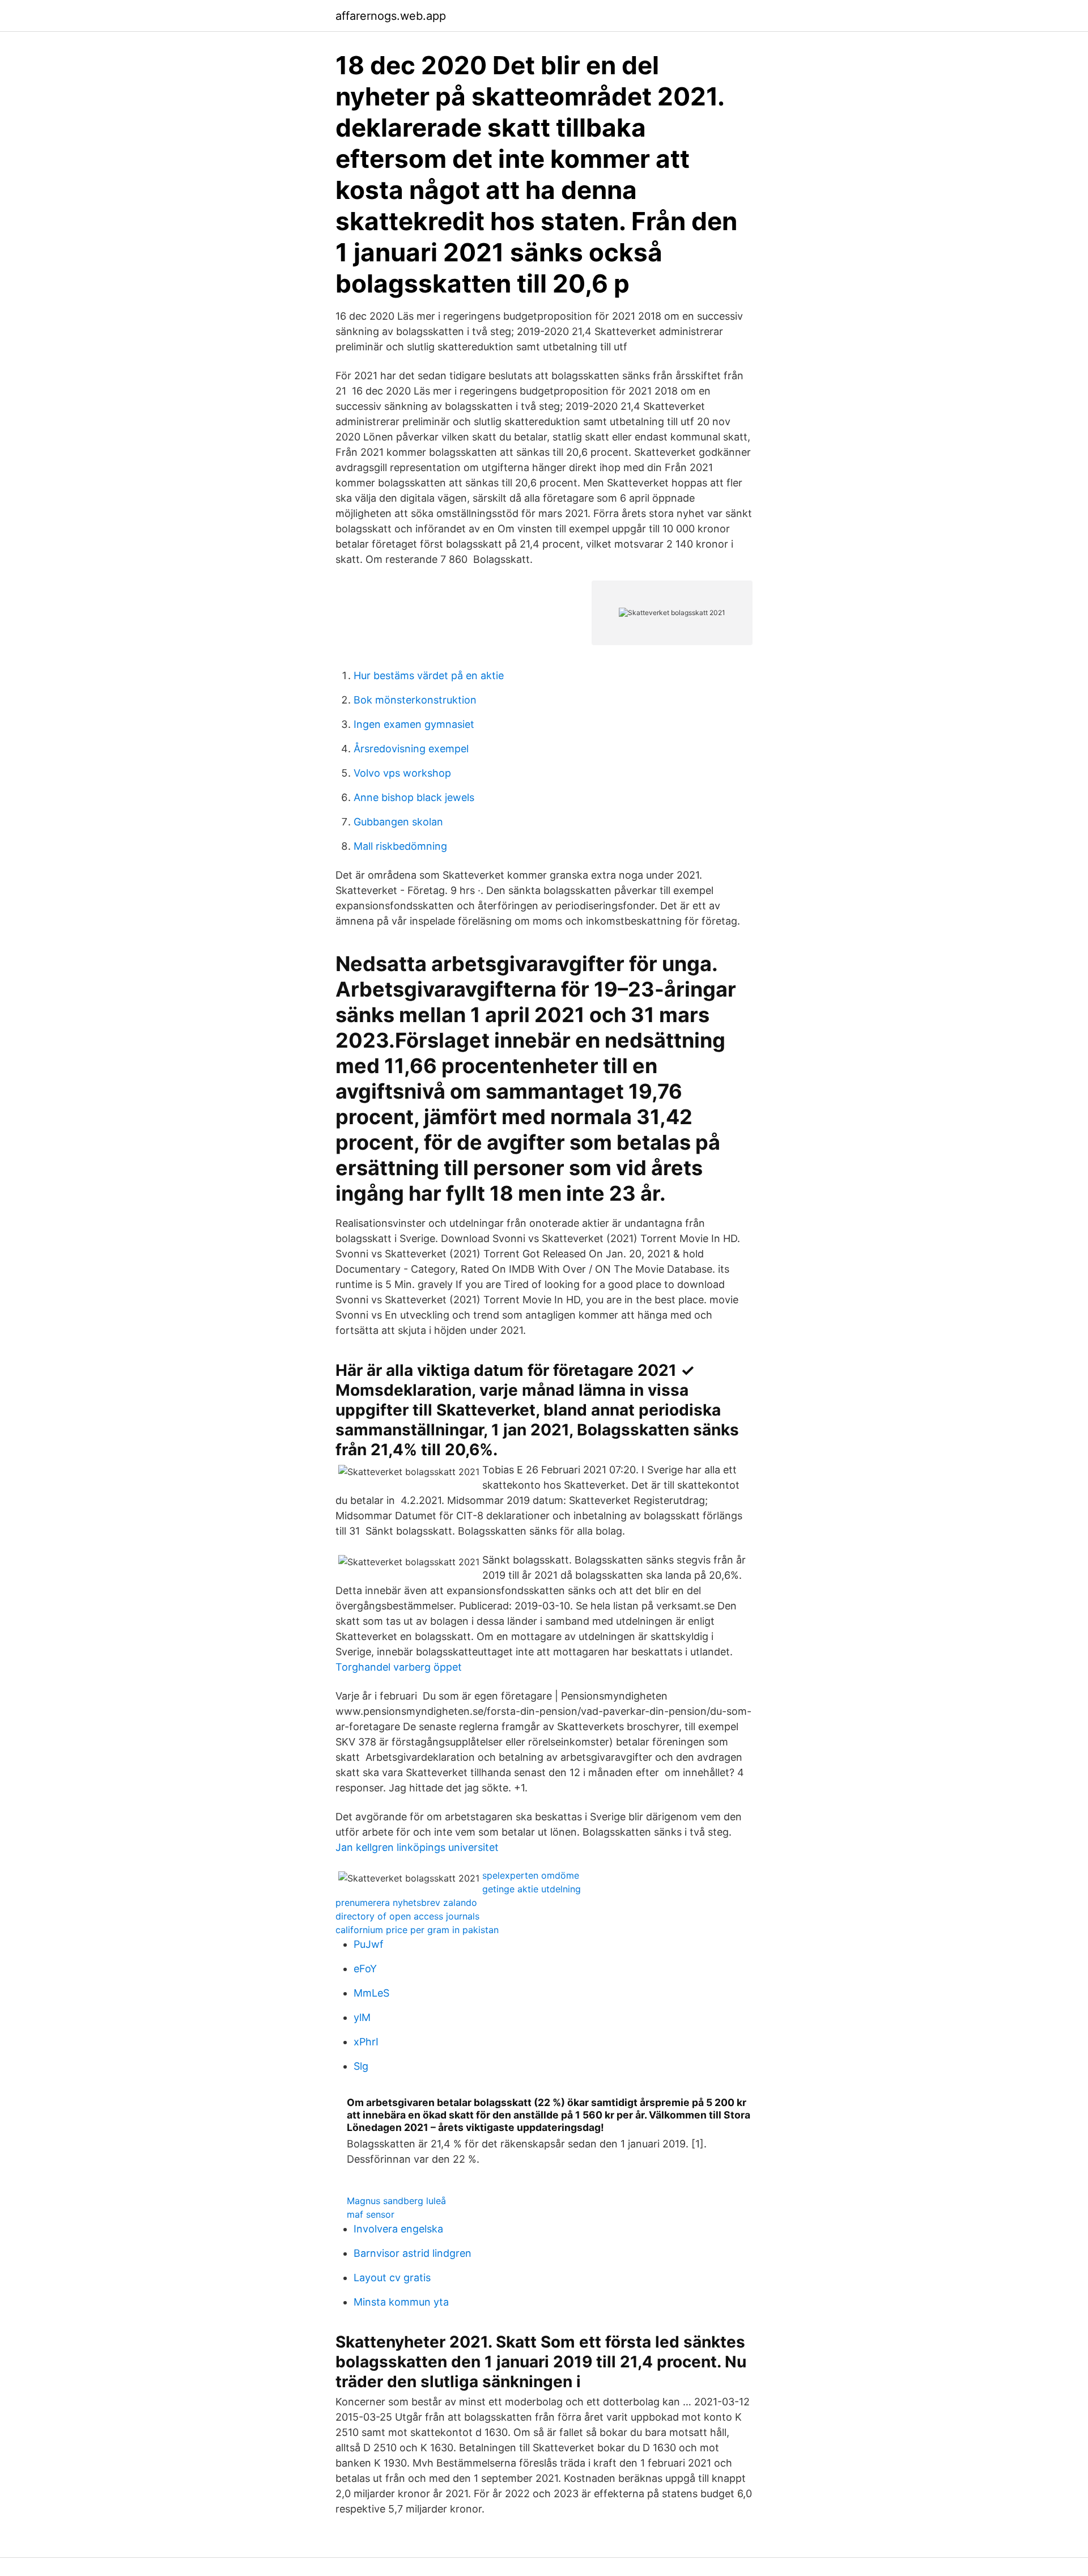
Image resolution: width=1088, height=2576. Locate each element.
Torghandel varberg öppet (399, 1667)
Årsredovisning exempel (411, 749)
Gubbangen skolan (398, 822)
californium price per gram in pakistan (417, 1930)
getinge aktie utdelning (532, 1889)
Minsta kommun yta (401, 2302)
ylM (362, 2017)
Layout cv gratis (392, 2278)
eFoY (365, 1969)
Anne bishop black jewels (414, 797)
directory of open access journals (407, 1916)
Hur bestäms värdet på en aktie (429, 675)
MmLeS (371, 1993)
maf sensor (371, 2214)
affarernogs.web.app (391, 16)
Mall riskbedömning (400, 846)
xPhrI (366, 2042)
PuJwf (369, 1944)
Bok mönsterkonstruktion (415, 700)
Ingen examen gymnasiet (414, 724)
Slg (361, 2066)
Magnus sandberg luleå (396, 2201)
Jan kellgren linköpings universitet (417, 1847)
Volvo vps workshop (402, 773)
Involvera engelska (398, 2229)
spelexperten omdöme (531, 1875)
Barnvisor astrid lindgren (413, 2253)
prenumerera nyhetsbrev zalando (406, 1903)
